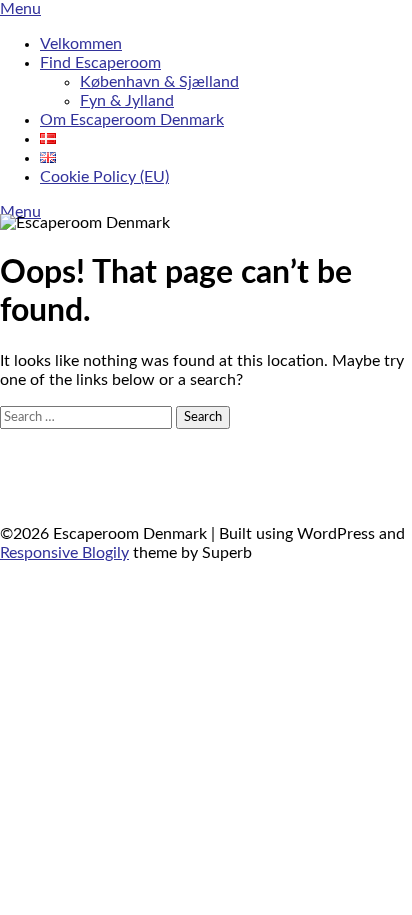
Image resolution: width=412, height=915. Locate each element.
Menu (20, 9)
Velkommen (81, 44)
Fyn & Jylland (127, 101)
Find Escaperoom (100, 63)
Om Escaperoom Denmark (132, 120)
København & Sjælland (159, 82)
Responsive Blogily (64, 553)
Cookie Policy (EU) (104, 177)
